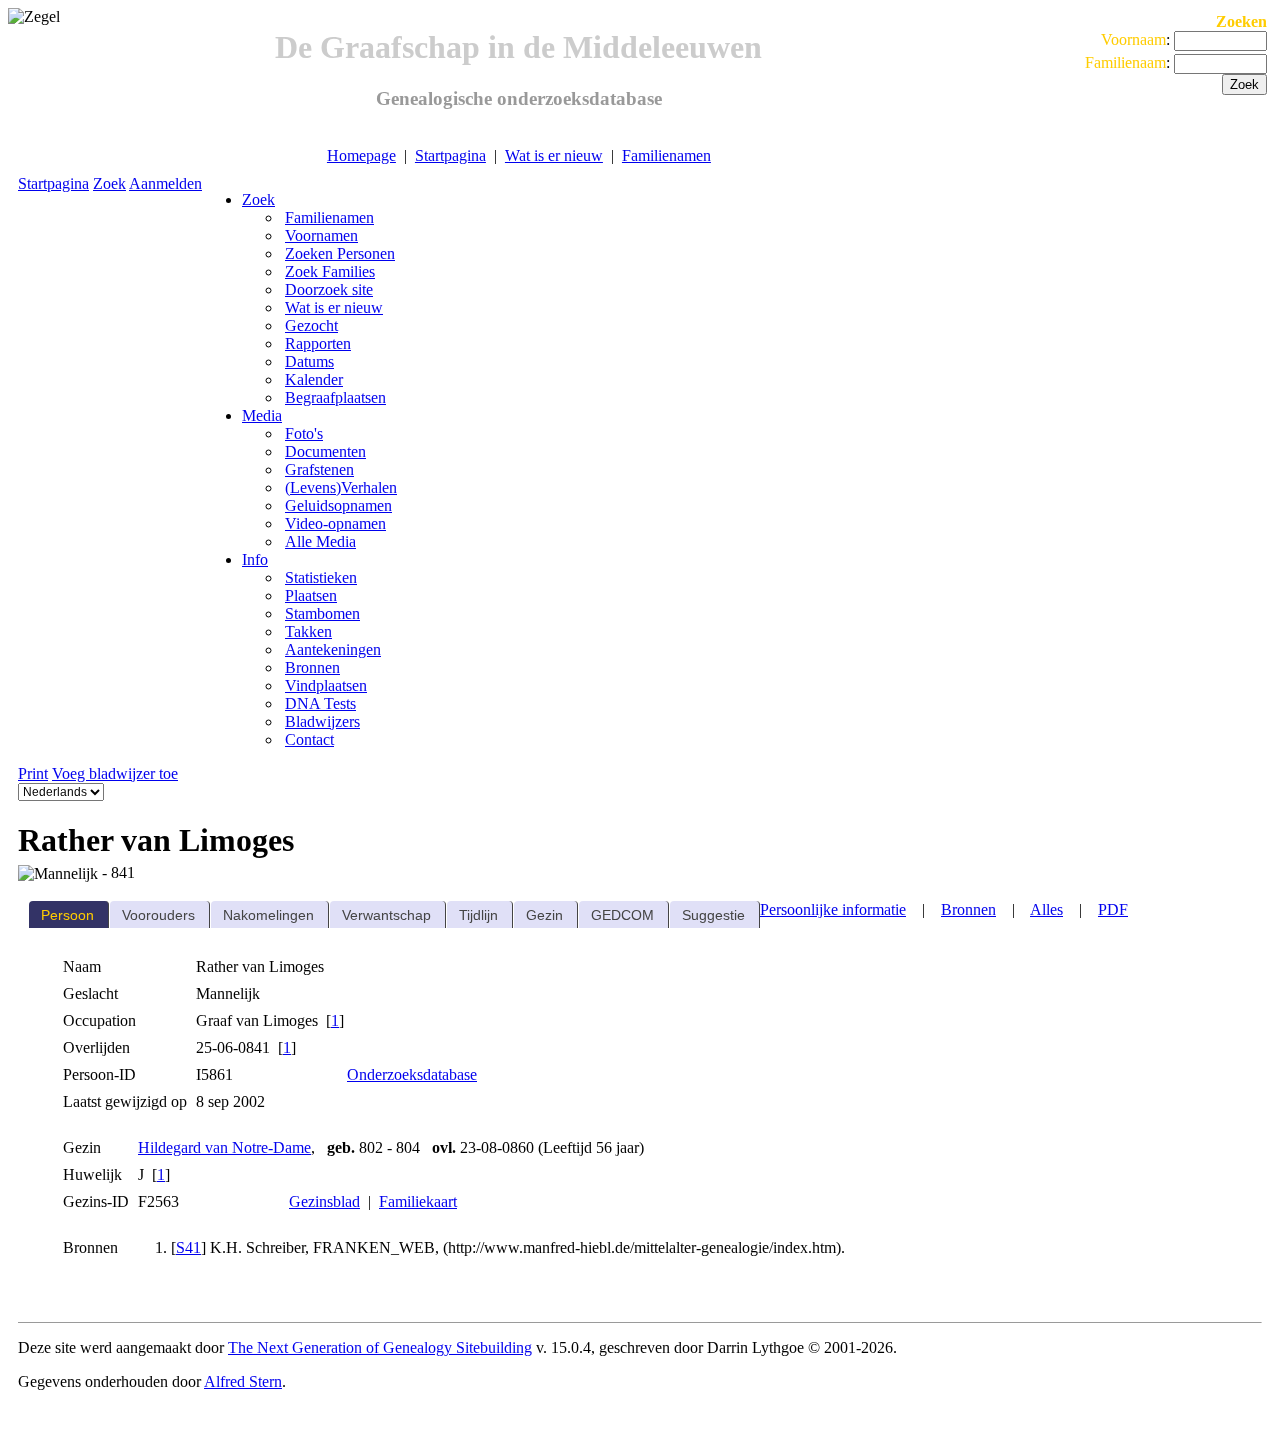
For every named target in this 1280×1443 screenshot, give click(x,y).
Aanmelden (165, 183)
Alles (1046, 909)
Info (255, 559)
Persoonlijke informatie (833, 909)
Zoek (109, 183)
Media (262, 415)
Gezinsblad (324, 1201)
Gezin (544, 915)
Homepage (361, 155)
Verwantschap (386, 915)
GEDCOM (622, 915)
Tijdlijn (478, 915)
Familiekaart (418, 1201)
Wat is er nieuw (554, 155)
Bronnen (968, 909)
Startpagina (450, 155)
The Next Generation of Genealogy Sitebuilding (380, 1347)
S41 (188, 1247)
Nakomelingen (268, 915)
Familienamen (666, 155)
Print (33, 773)
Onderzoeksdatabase (412, 1074)
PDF (1113, 909)
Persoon (67, 915)
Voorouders (158, 915)
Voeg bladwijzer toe (115, 773)
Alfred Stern (243, 1381)
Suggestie (713, 915)
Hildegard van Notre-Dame (224, 1147)
